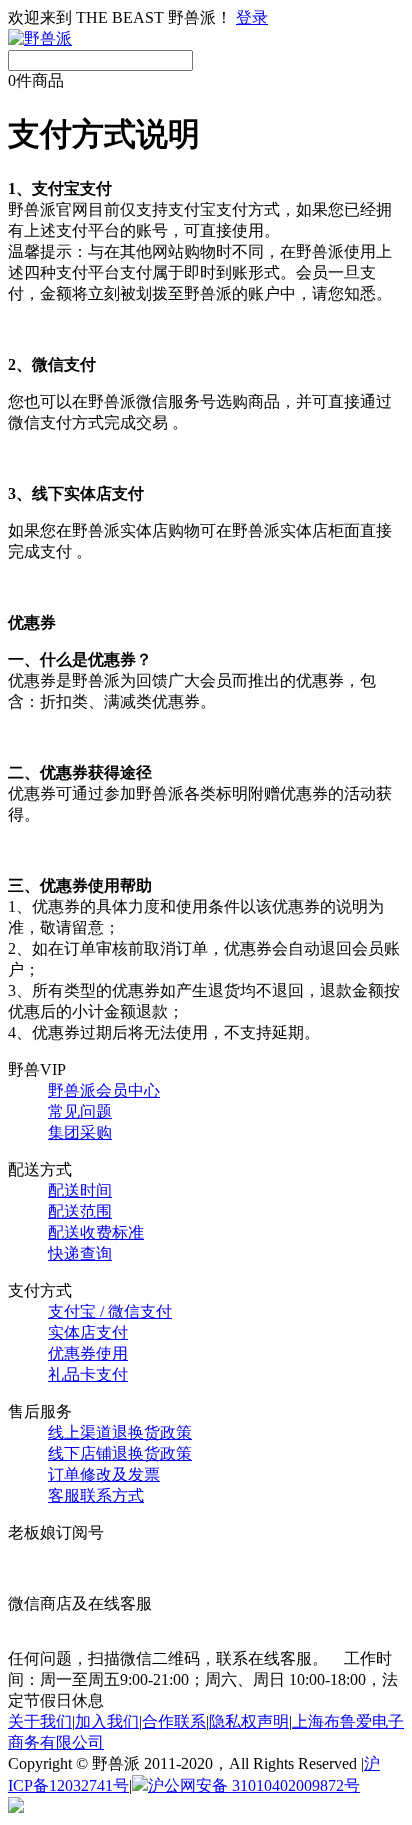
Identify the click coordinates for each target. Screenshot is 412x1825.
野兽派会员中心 (104, 1090)
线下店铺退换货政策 (120, 1453)
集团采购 (80, 1132)
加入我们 (107, 1721)
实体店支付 (88, 1332)
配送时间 (80, 1190)
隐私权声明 (249, 1721)
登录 (252, 17)
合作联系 (174, 1721)
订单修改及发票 (104, 1474)
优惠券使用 (88, 1353)
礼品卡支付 (88, 1374)
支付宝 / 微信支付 (110, 1311)
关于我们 (40, 1721)
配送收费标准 (96, 1232)
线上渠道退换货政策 (120, 1432)
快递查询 (80, 1253)
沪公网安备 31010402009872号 (254, 1785)
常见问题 (80, 1111)
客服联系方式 (96, 1495)
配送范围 (80, 1211)
